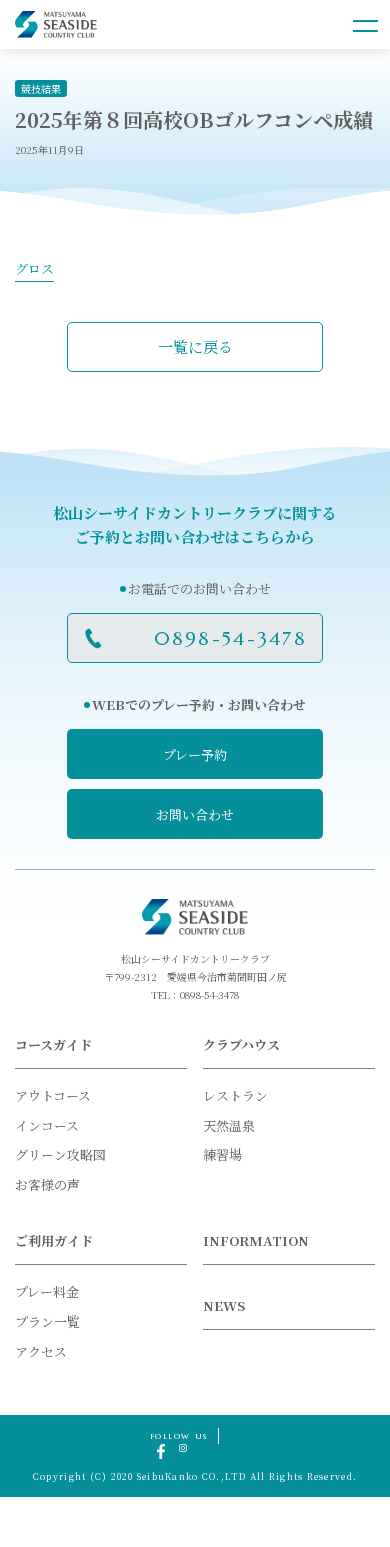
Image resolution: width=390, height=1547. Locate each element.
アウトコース (53, 1095)
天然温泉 (229, 1125)
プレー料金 (47, 1291)
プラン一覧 (47, 1321)
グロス (34, 268)
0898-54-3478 (230, 638)
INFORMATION (256, 1240)
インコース (47, 1125)
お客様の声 (47, 1184)
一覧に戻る (195, 346)
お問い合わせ (195, 814)
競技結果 (41, 88)
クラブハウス (241, 1044)
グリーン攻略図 (60, 1154)
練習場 (222, 1154)
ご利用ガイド (54, 1240)
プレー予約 (195, 754)
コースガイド (53, 1044)
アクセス (41, 1351)
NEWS (224, 1305)
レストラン (235, 1095)
